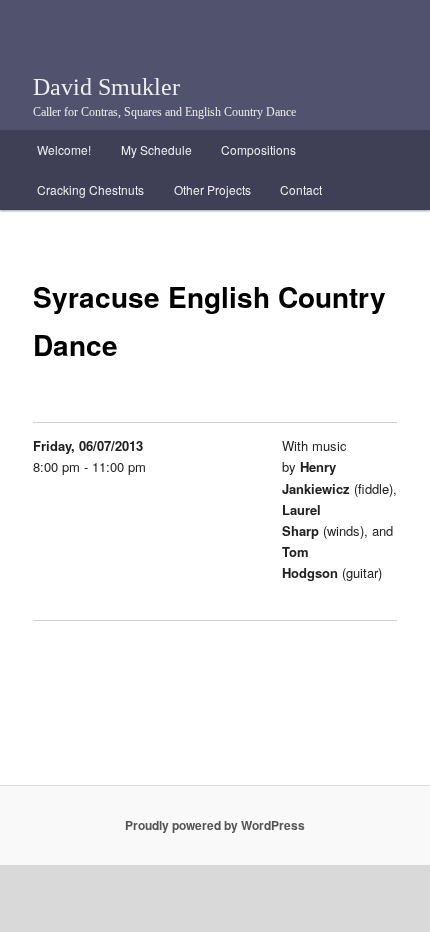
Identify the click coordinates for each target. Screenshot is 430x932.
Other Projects (212, 189)
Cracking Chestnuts (90, 189)
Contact (301, 189)
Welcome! (64, 149)
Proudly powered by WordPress (215, 825)
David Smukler (106, 87)
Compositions (258, 149)
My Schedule (156, 149)
